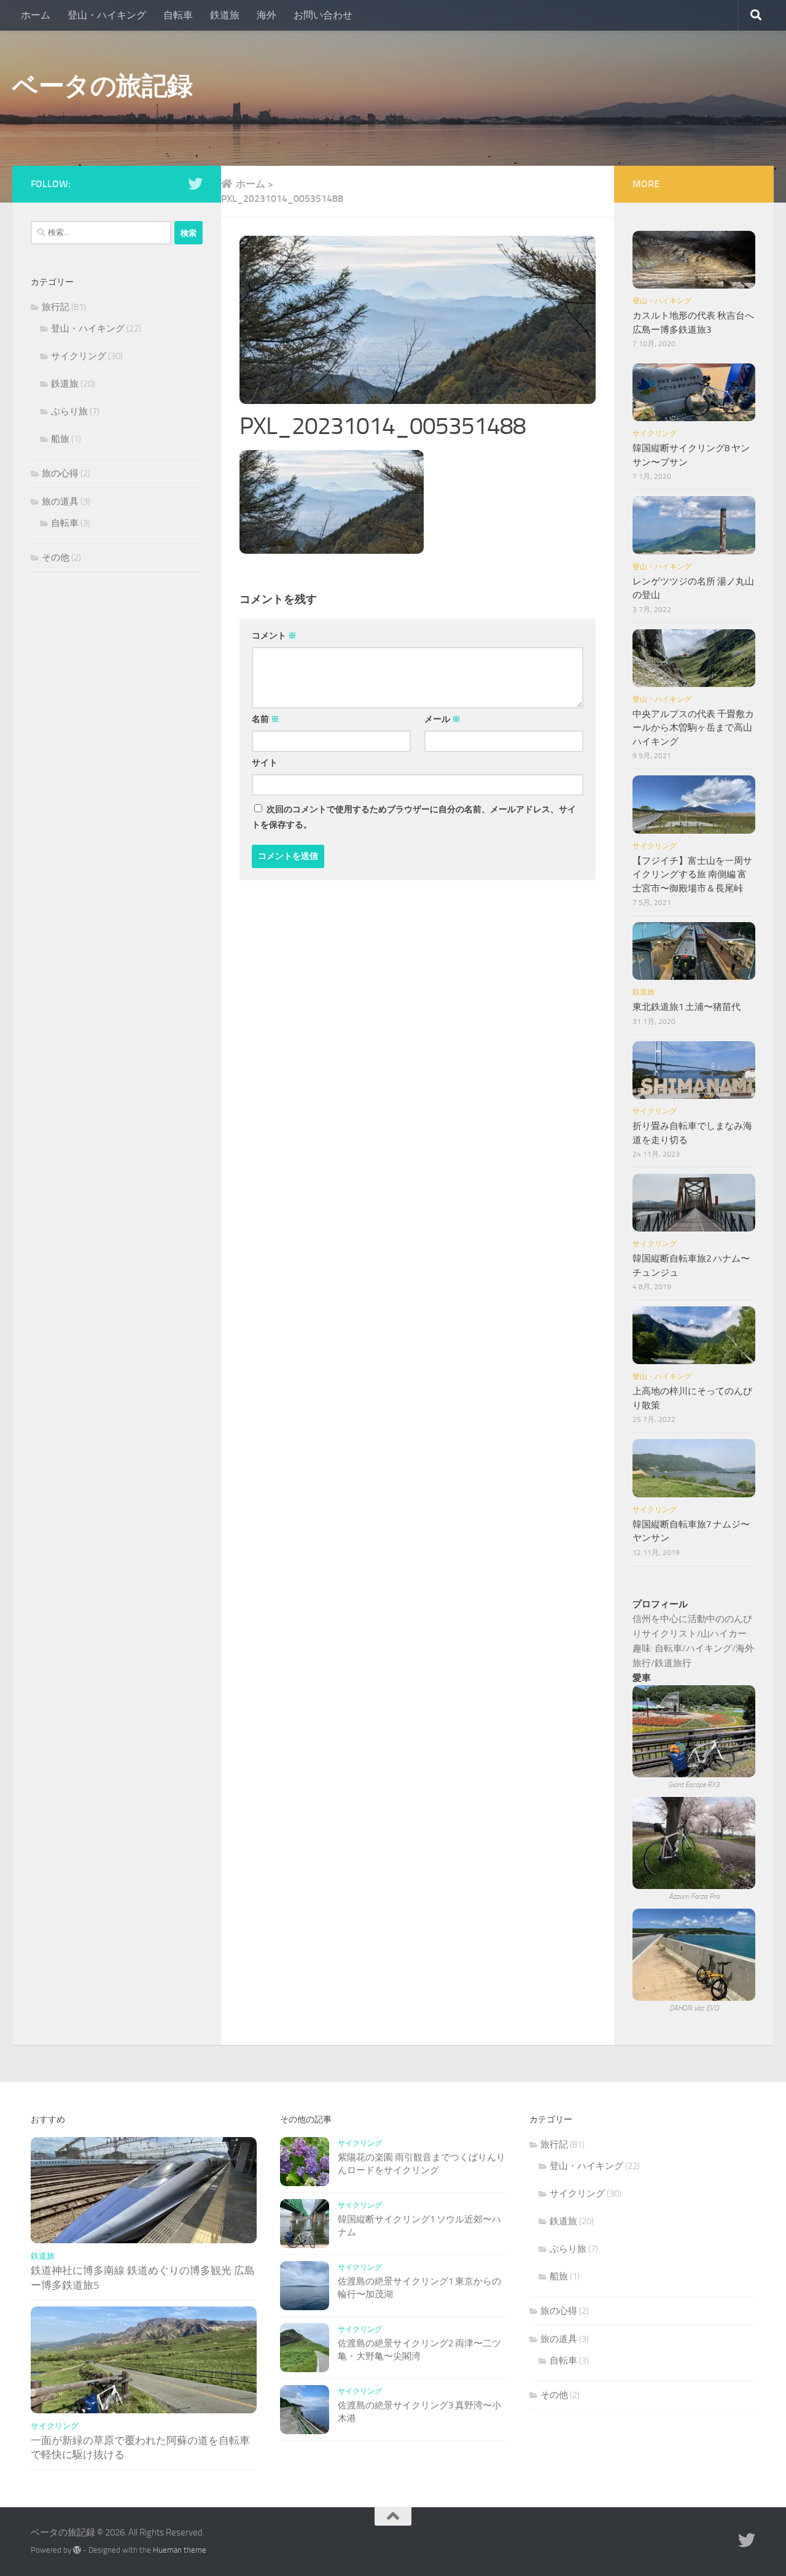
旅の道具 (60, 502)
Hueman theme (180, 2550)
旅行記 (56, 307)
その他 (56, 557)
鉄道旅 (225, 15)
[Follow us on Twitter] (195, 184)
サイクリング (79, 356)
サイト (265, 763)
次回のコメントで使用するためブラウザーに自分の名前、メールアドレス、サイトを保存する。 (414, 817)
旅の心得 (60, 473)
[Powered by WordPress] (77, 2550)
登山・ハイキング (107, 15)
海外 (267, 15)
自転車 (178, 15)
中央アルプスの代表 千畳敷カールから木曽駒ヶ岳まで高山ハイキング (693, 728)
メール (442, 719)
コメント (274, 636)
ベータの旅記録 (103, 86)
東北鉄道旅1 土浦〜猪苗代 (687, 1007)
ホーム (36, 15)
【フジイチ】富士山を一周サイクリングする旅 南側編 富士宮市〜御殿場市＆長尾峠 (692, 875)
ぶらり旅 (69, 411)
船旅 (60, 439)
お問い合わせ (323, 15)
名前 (266, 719)
